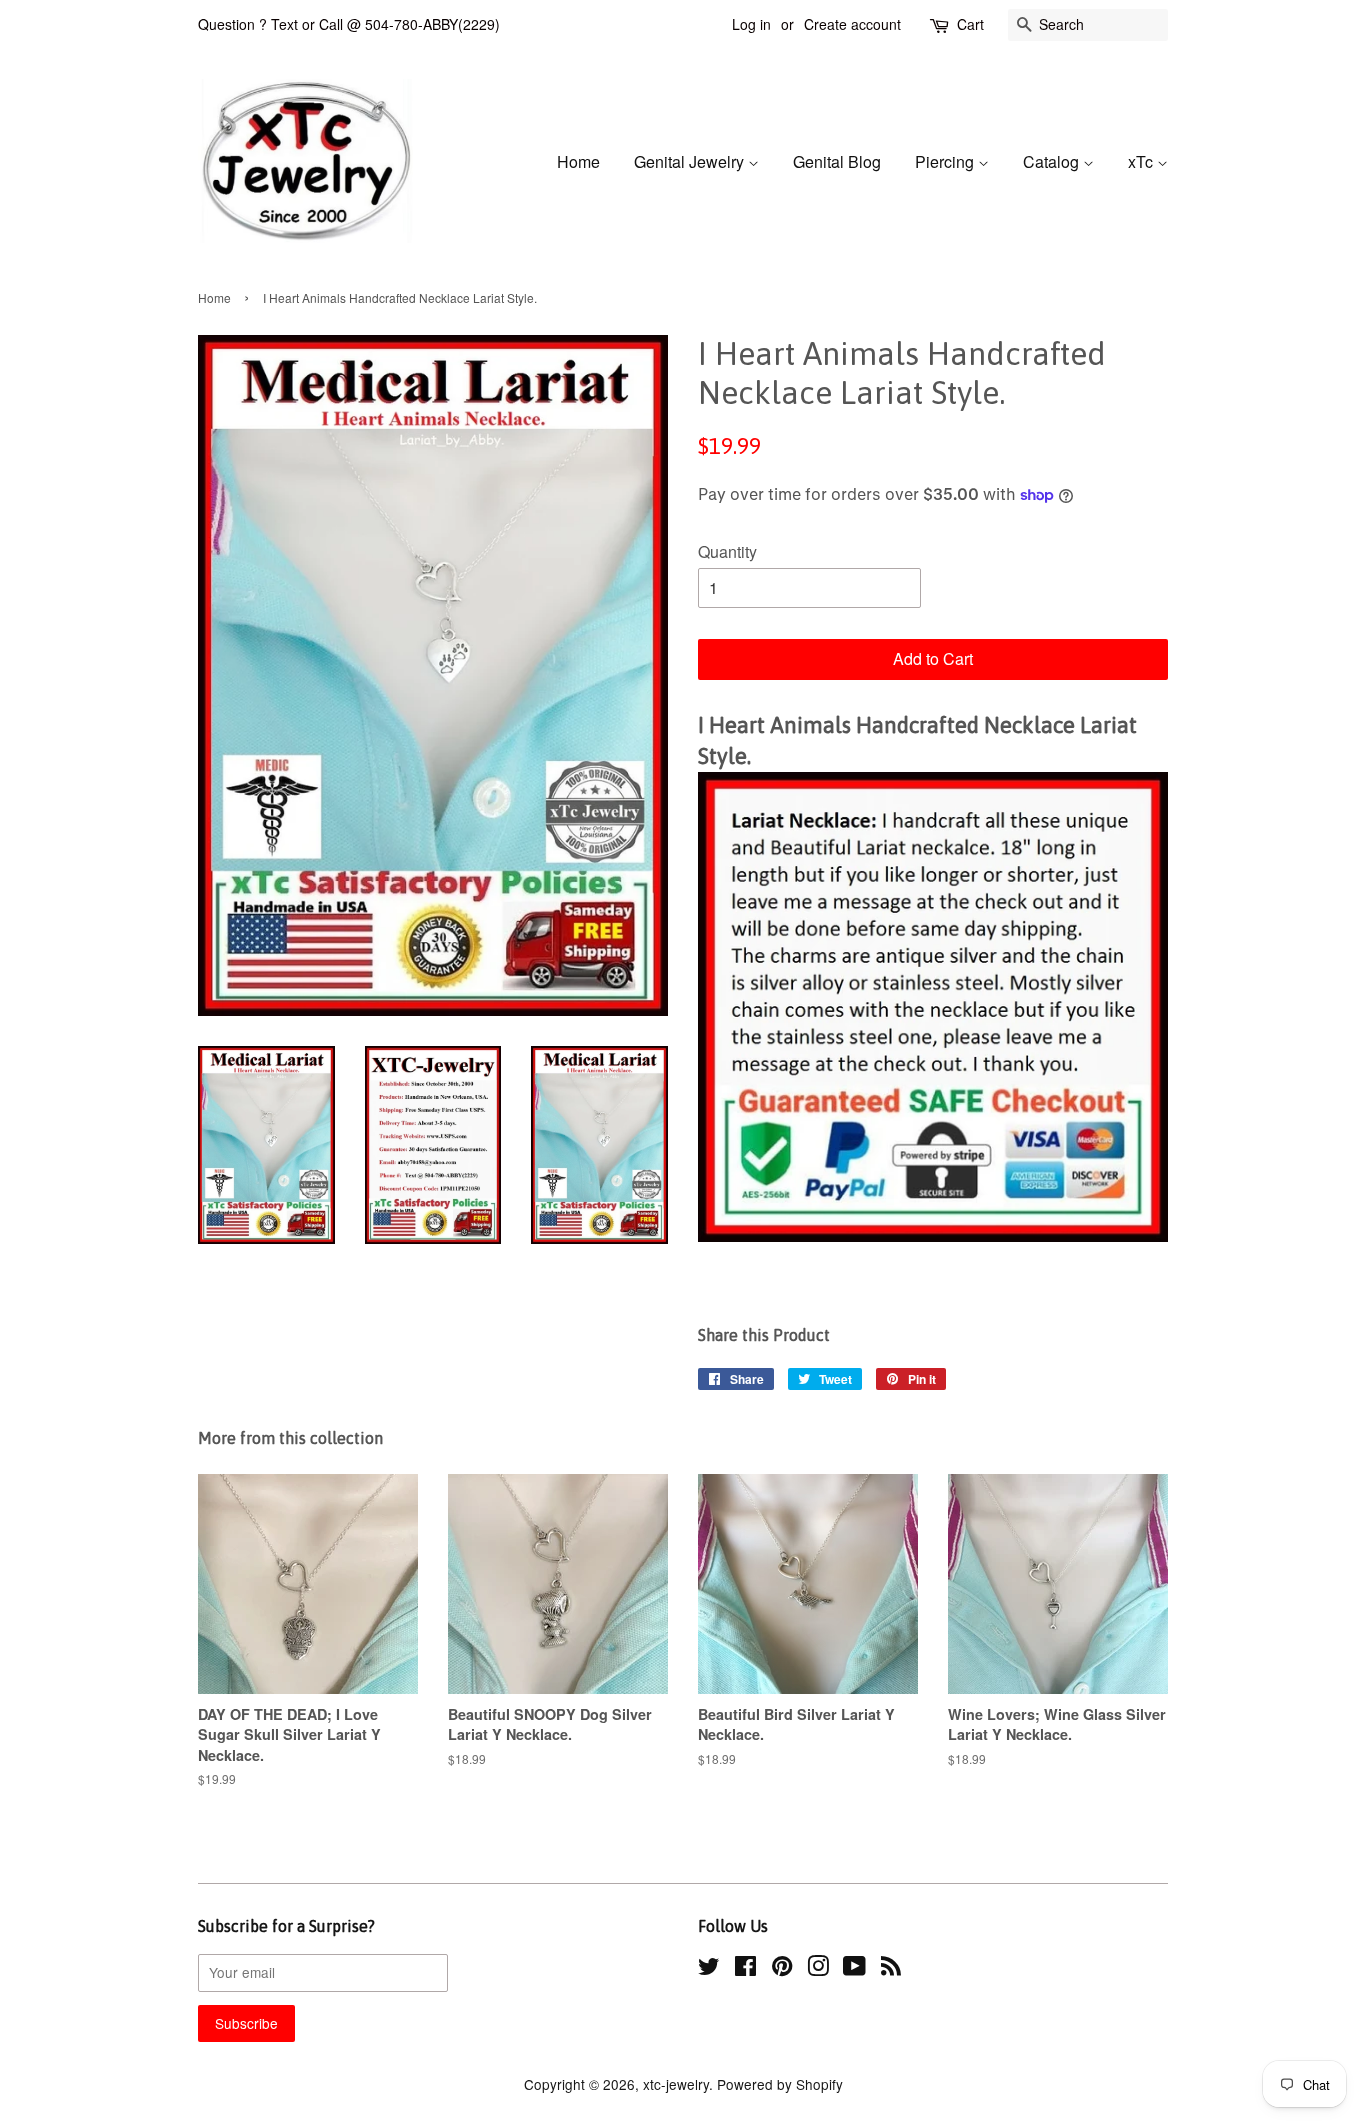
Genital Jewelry (691, 161)
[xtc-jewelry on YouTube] (854, 1969)
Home (578, 161)
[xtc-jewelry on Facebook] (745, 1969)
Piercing (946, 161)
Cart (970, 24)
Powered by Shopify (780, 2084)
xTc (1142, 161)
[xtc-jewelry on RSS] (891, 1969)
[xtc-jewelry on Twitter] (709, 1969)
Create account (852, 24)
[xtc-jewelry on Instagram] (818, 1969)
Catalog (1053, 161)
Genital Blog (837, 161)
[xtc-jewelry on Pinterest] (782, 1969)
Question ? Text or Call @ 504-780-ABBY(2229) (349, 24)
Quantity (727, 551)
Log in (751, 24)
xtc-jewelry (676, 2084)
